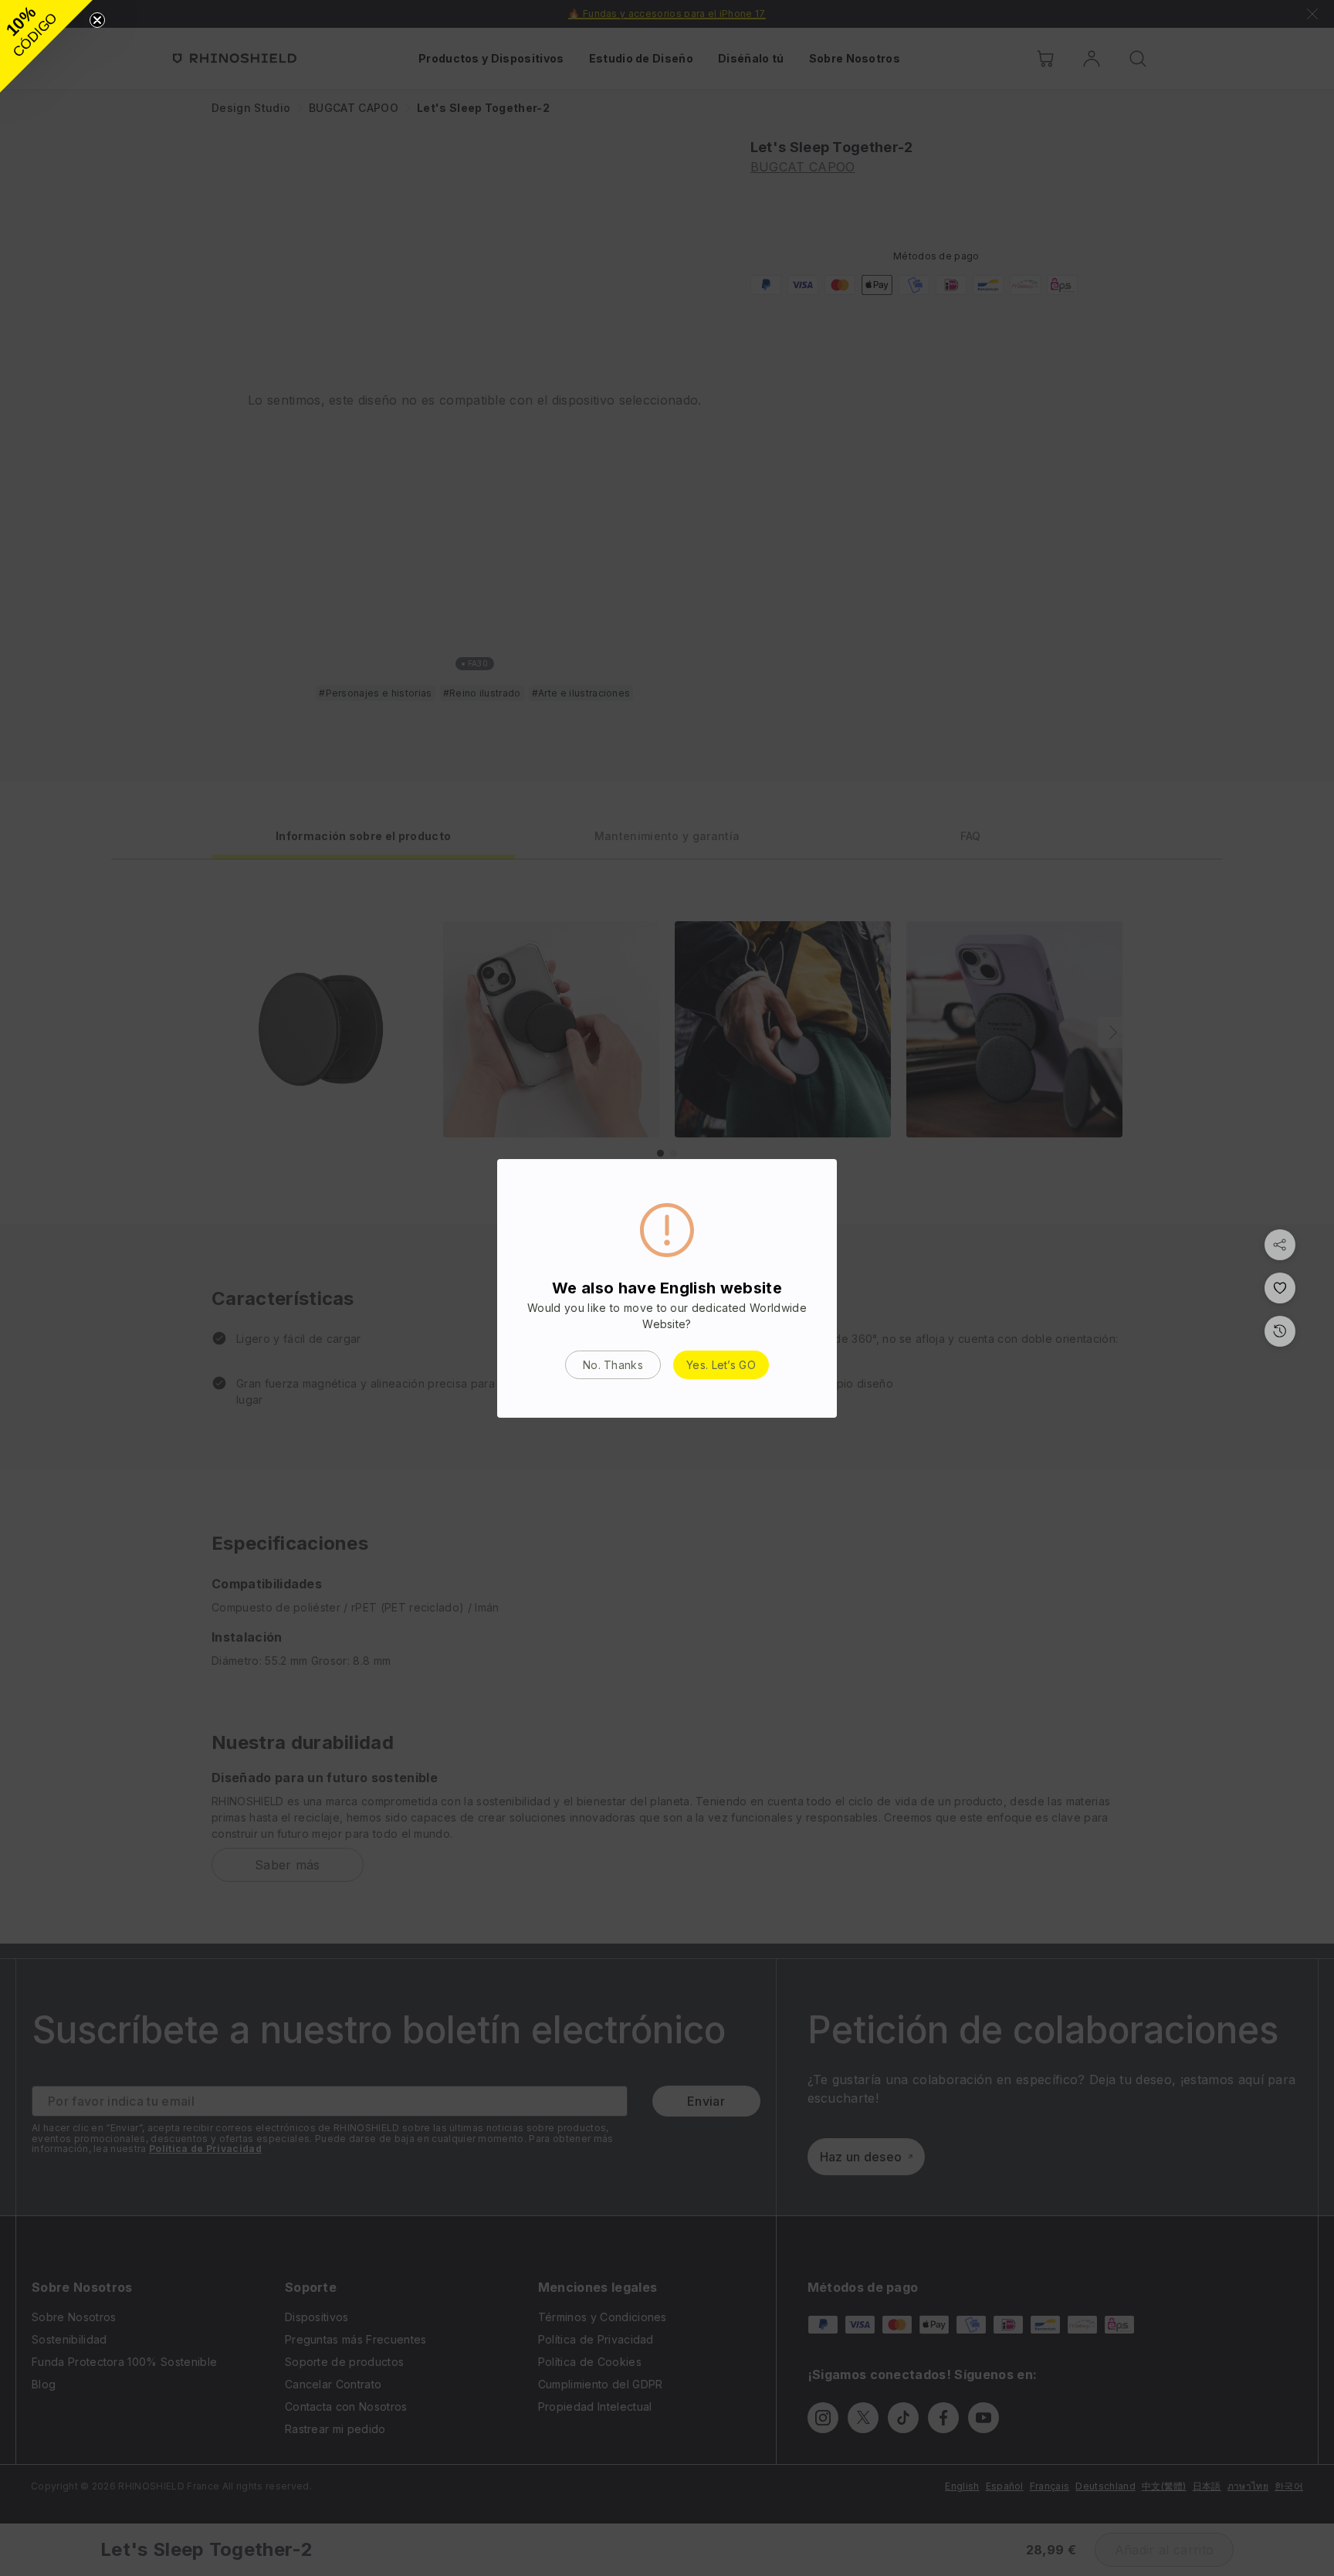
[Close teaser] (97, 20)
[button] (46, 46)
